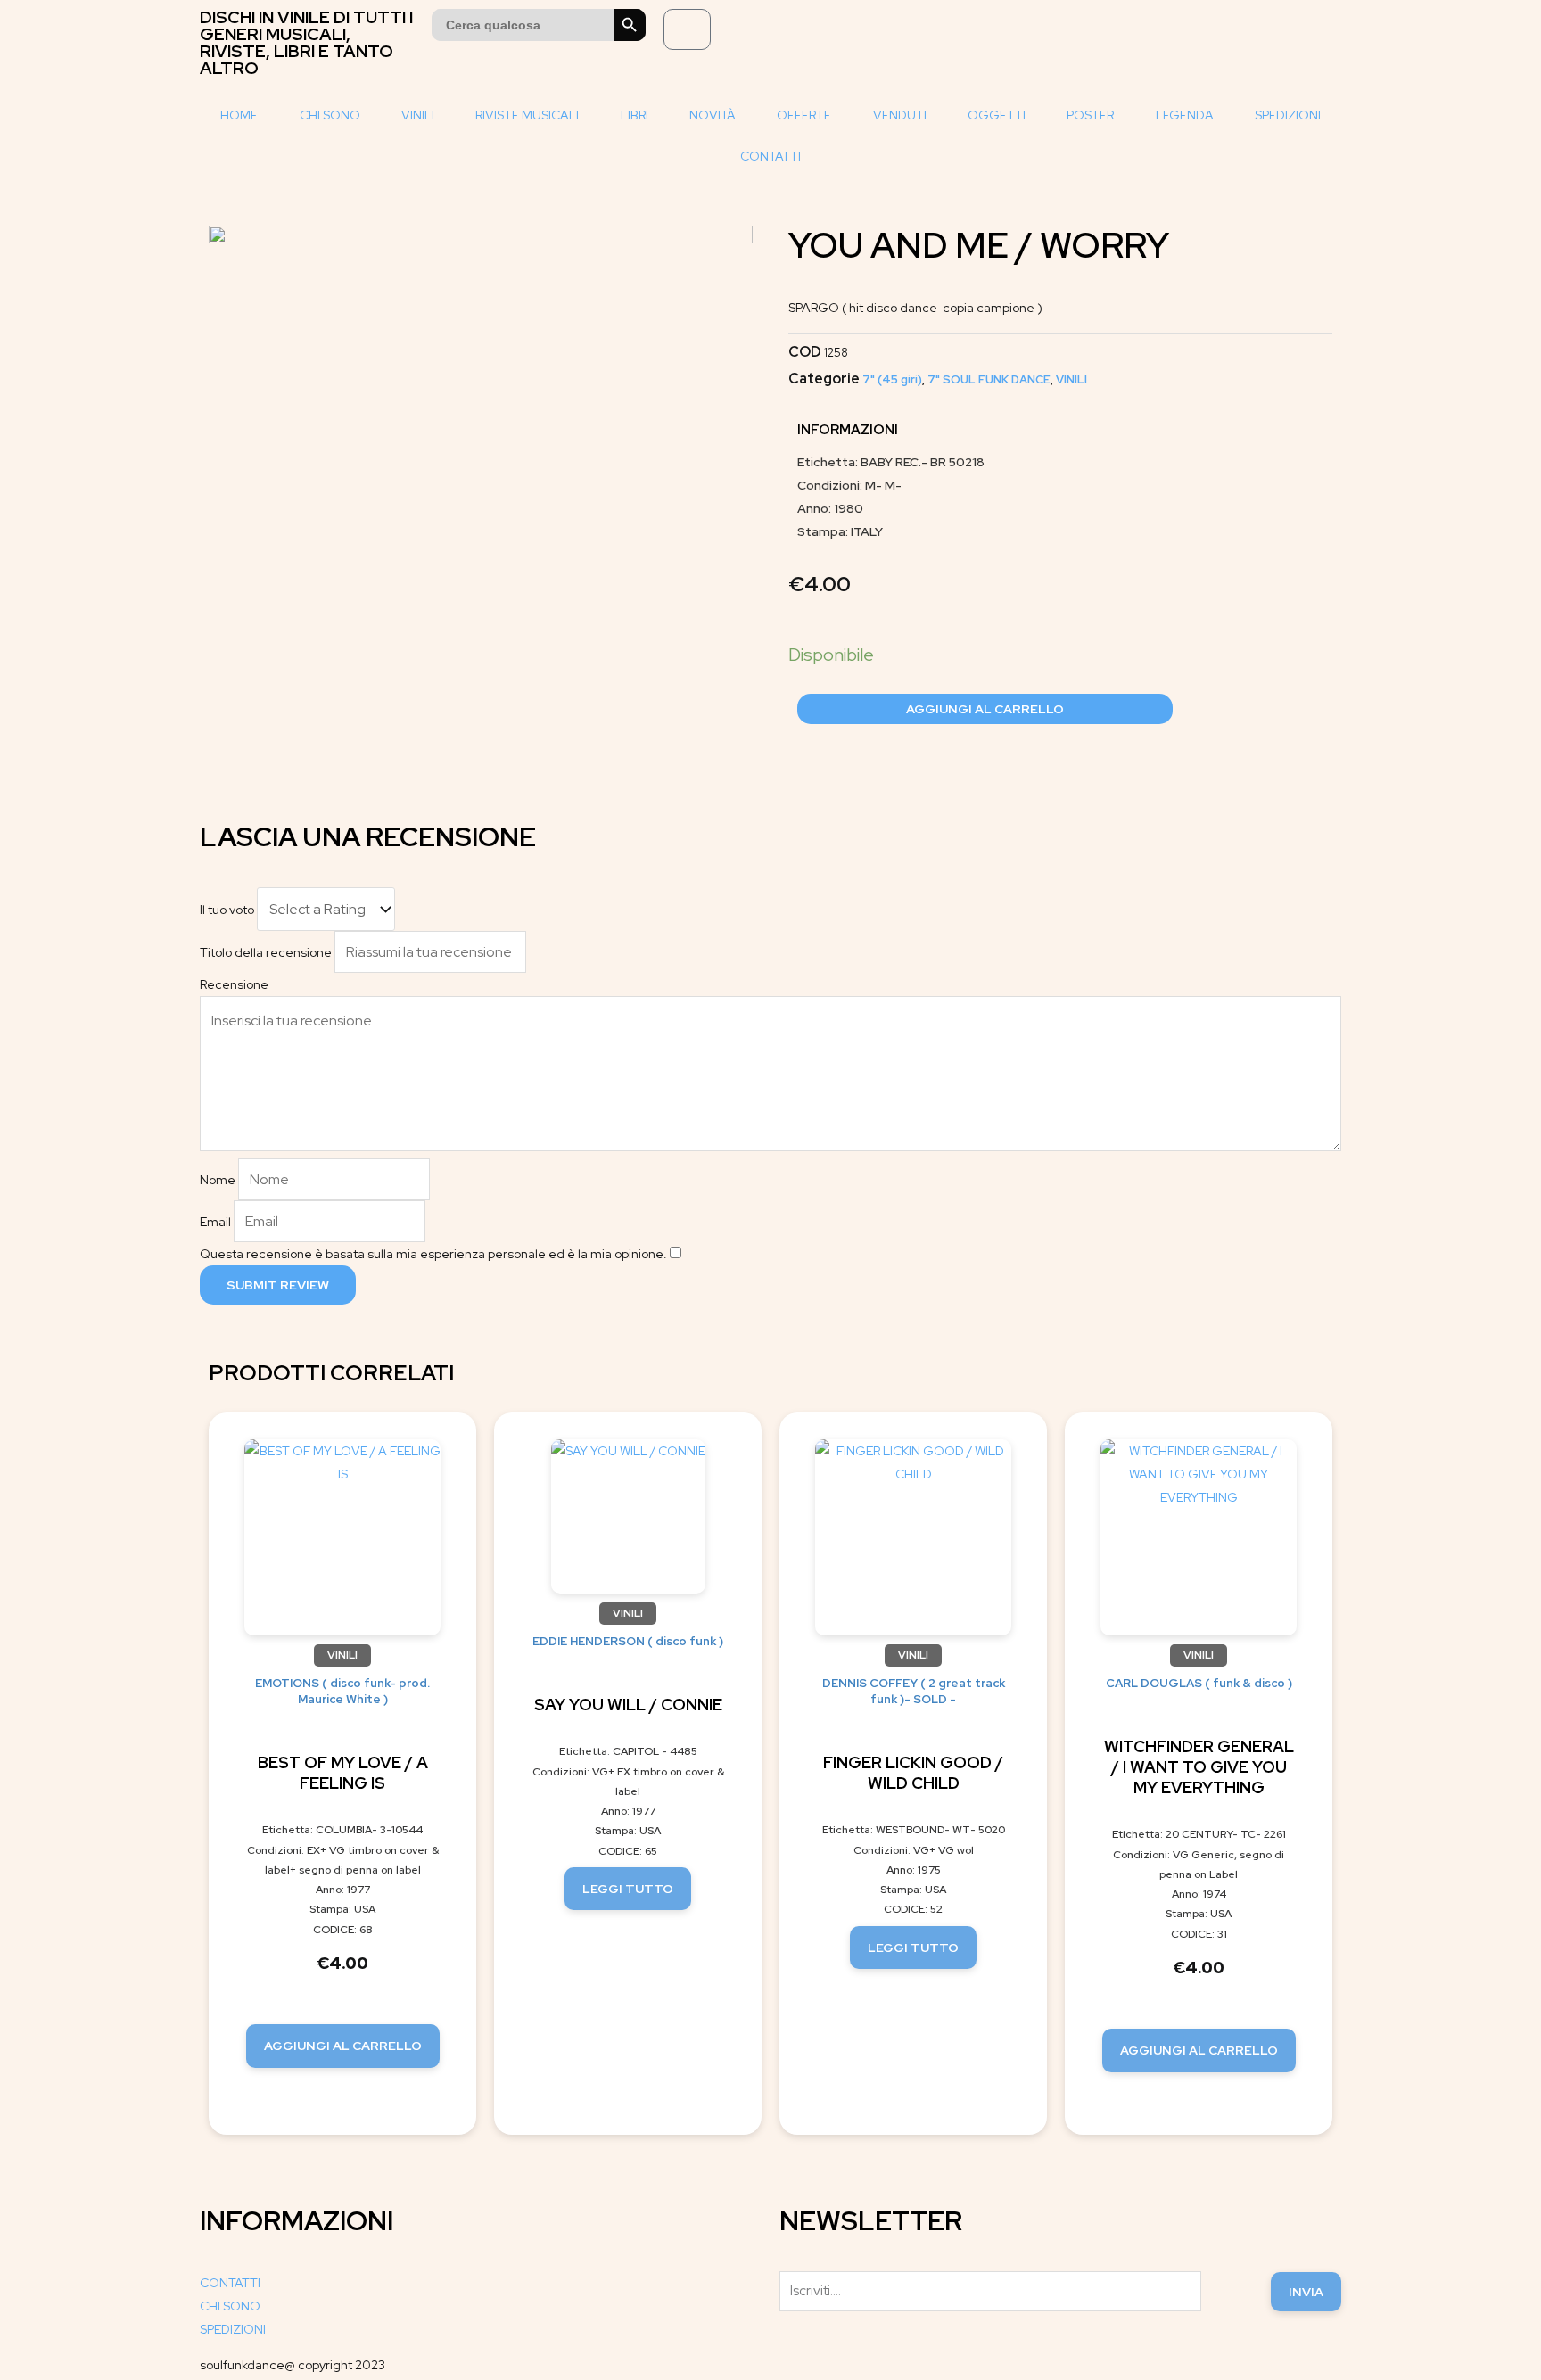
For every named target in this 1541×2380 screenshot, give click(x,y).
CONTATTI (770, 156)
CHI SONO (330, 115)
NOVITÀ (713, 115)
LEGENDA (1185, 115)
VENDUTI (900, 115)
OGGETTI (997, 115)
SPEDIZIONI (1288, 115)
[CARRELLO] (687, 29)
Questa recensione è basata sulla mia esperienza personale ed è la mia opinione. (433, 1254)
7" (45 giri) (892, 379)
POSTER (1090, 115)
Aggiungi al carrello (985, 709)
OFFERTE (804, 115)
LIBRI (635, 115)
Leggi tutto (628, 1889)
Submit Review (278, 1285)
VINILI (418, 115)
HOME (239, 115)
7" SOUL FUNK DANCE (989, 379)
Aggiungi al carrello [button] (343, 2046)
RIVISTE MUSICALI (527, 115)
